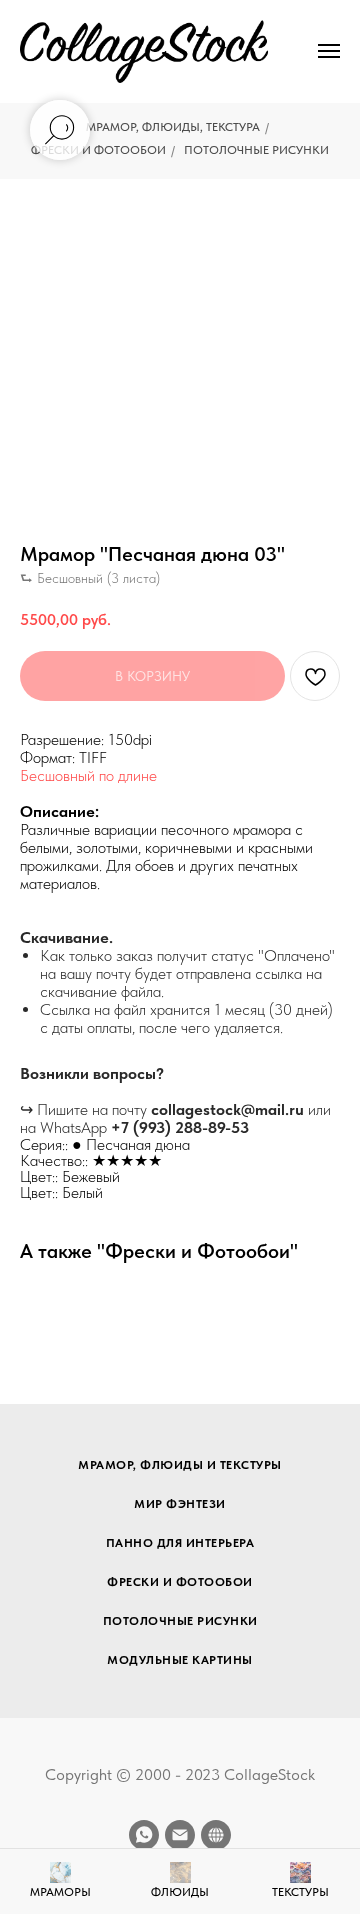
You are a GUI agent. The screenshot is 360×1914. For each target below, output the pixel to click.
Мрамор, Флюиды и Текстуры (180, 1465)
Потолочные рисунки (256, 150)
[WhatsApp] (144, 1835)
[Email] (180, 1835)
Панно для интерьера (180, 1543)
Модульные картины (180, 1660)
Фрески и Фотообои (98, 150)
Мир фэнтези (180, 1504)
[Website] (216, 1835)
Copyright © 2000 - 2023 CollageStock (180, 1774)
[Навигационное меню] (329, 51)
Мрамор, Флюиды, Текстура (173, 127)
